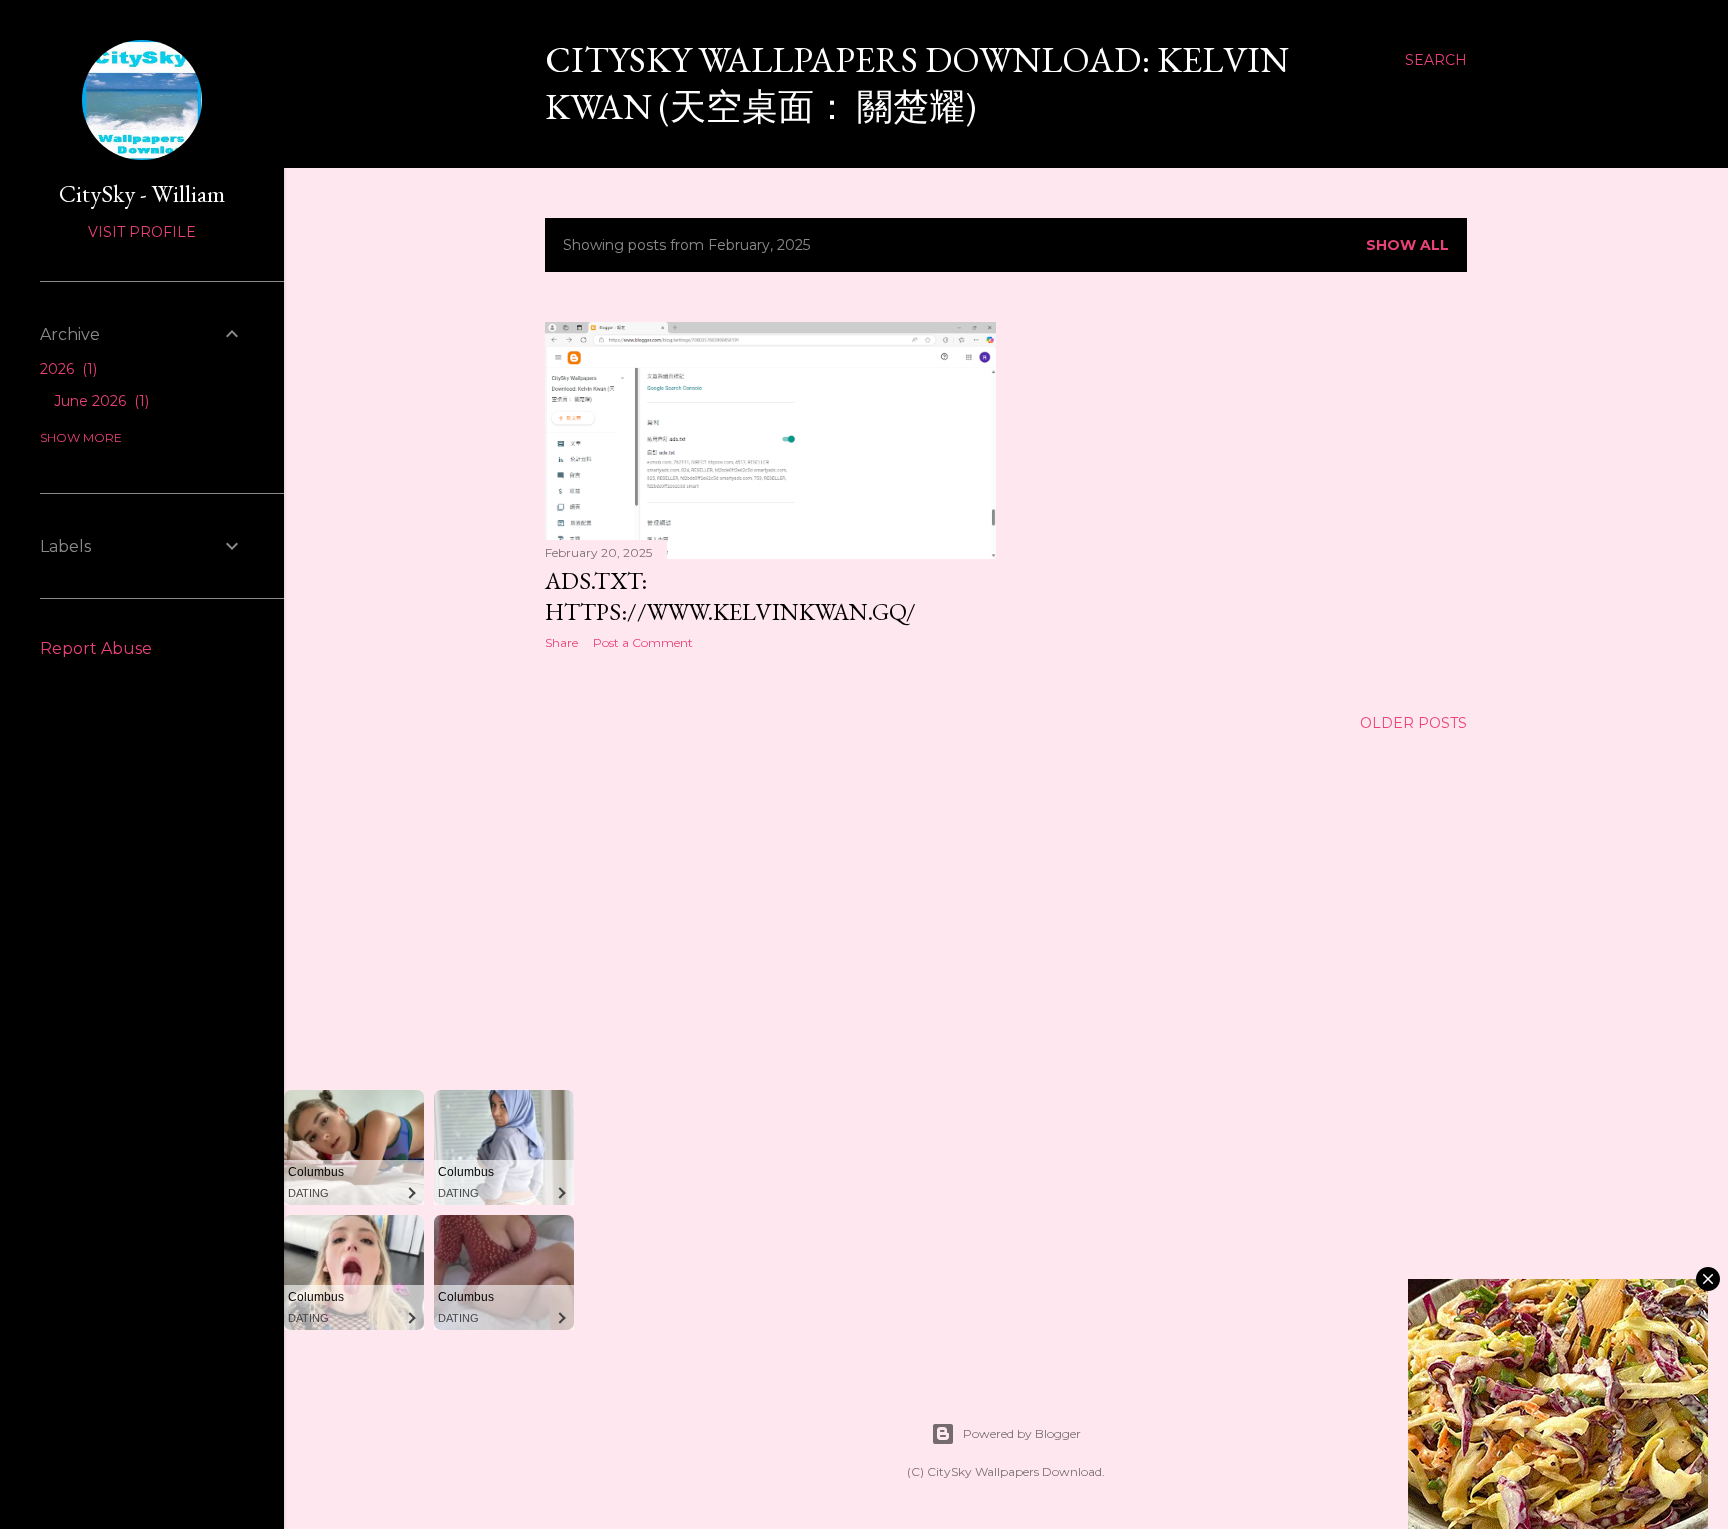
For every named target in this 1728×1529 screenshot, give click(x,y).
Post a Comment (643, 642)
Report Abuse (96, 648)
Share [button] (561, 642)
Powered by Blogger (1022, 1433)
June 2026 (99, 401)
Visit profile (142, 232)
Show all (1407, 245)
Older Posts (1413, 723)
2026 (66, 369)
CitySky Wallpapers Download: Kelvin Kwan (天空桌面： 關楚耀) (917, 83)
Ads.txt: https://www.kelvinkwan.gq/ (730, 596)
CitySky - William (142, 193)
